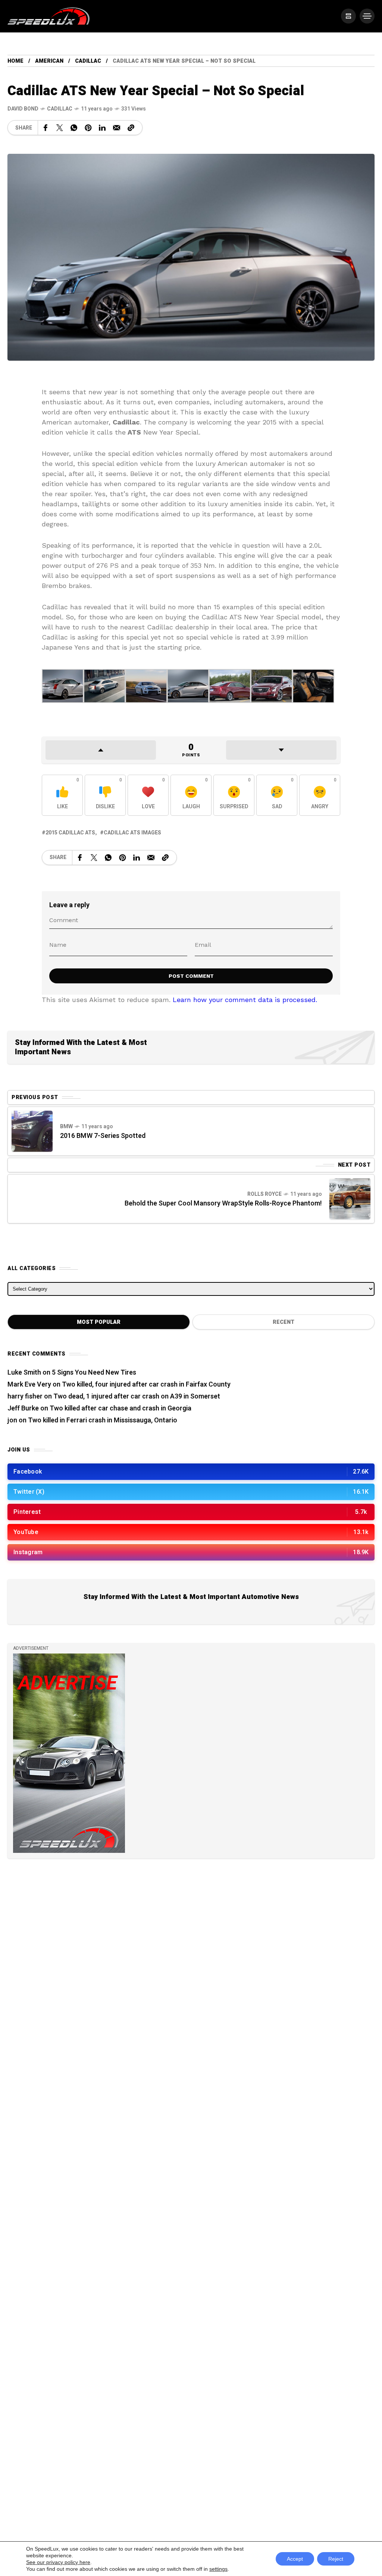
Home (15, 61)
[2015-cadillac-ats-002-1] (104, 685)
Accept (295, 2559)
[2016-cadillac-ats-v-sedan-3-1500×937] (313, 685)
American (49, 61)
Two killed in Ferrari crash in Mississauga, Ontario (103, 1420)
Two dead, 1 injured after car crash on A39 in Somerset (137, 1396)
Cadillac (88, 61)
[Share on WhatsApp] (74, 128)
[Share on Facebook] (46, 128)
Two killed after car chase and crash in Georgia (120, 1408)
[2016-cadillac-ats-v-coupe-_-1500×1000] (146, 685)
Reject (336, 2559)
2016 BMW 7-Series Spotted (103, 1136)
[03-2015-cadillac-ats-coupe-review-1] (272, 685)
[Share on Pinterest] (88, 128)
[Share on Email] (117, 128)
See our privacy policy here (58, 2562)
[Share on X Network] (60, 128)
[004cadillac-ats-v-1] (63, 685)
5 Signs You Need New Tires (94, 1373)
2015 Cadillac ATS (70, 833)
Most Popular (99, 1322)
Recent (284, 1322)
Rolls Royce (264, 1194)
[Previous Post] (32, 1131)
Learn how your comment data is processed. (245, 1000)
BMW (66, 1127)
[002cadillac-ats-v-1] (188, 685)
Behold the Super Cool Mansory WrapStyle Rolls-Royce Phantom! (223, 1203)
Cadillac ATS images (132, 833)
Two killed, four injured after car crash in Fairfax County (146, 1385)
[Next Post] (350, 1199)
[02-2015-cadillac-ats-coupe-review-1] (230, 685)
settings (218, 2569)
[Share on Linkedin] (102, 128)
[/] (348, 16)
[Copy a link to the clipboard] (131, 128)
